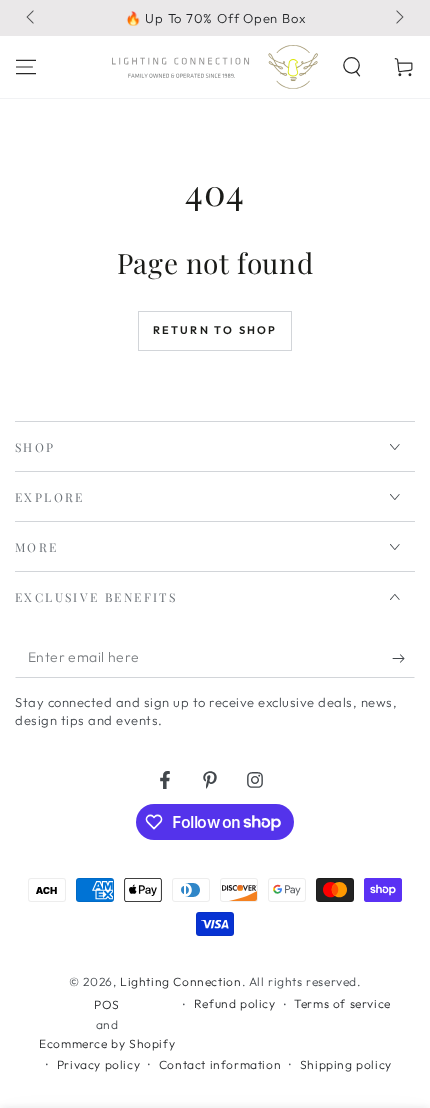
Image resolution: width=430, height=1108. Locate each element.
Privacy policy (98, 1064)
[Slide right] (398, 18)
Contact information (220, 1064)
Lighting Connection (180, 981)
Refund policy (235, 1003)
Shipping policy (346, 1064)
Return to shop (215, 330)
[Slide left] (32, 18)
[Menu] (26, 67)
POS (107, 1004)
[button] (352, 67)
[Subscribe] (403, 658)
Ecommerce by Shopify (107, 1043)
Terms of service (342, 1003)
